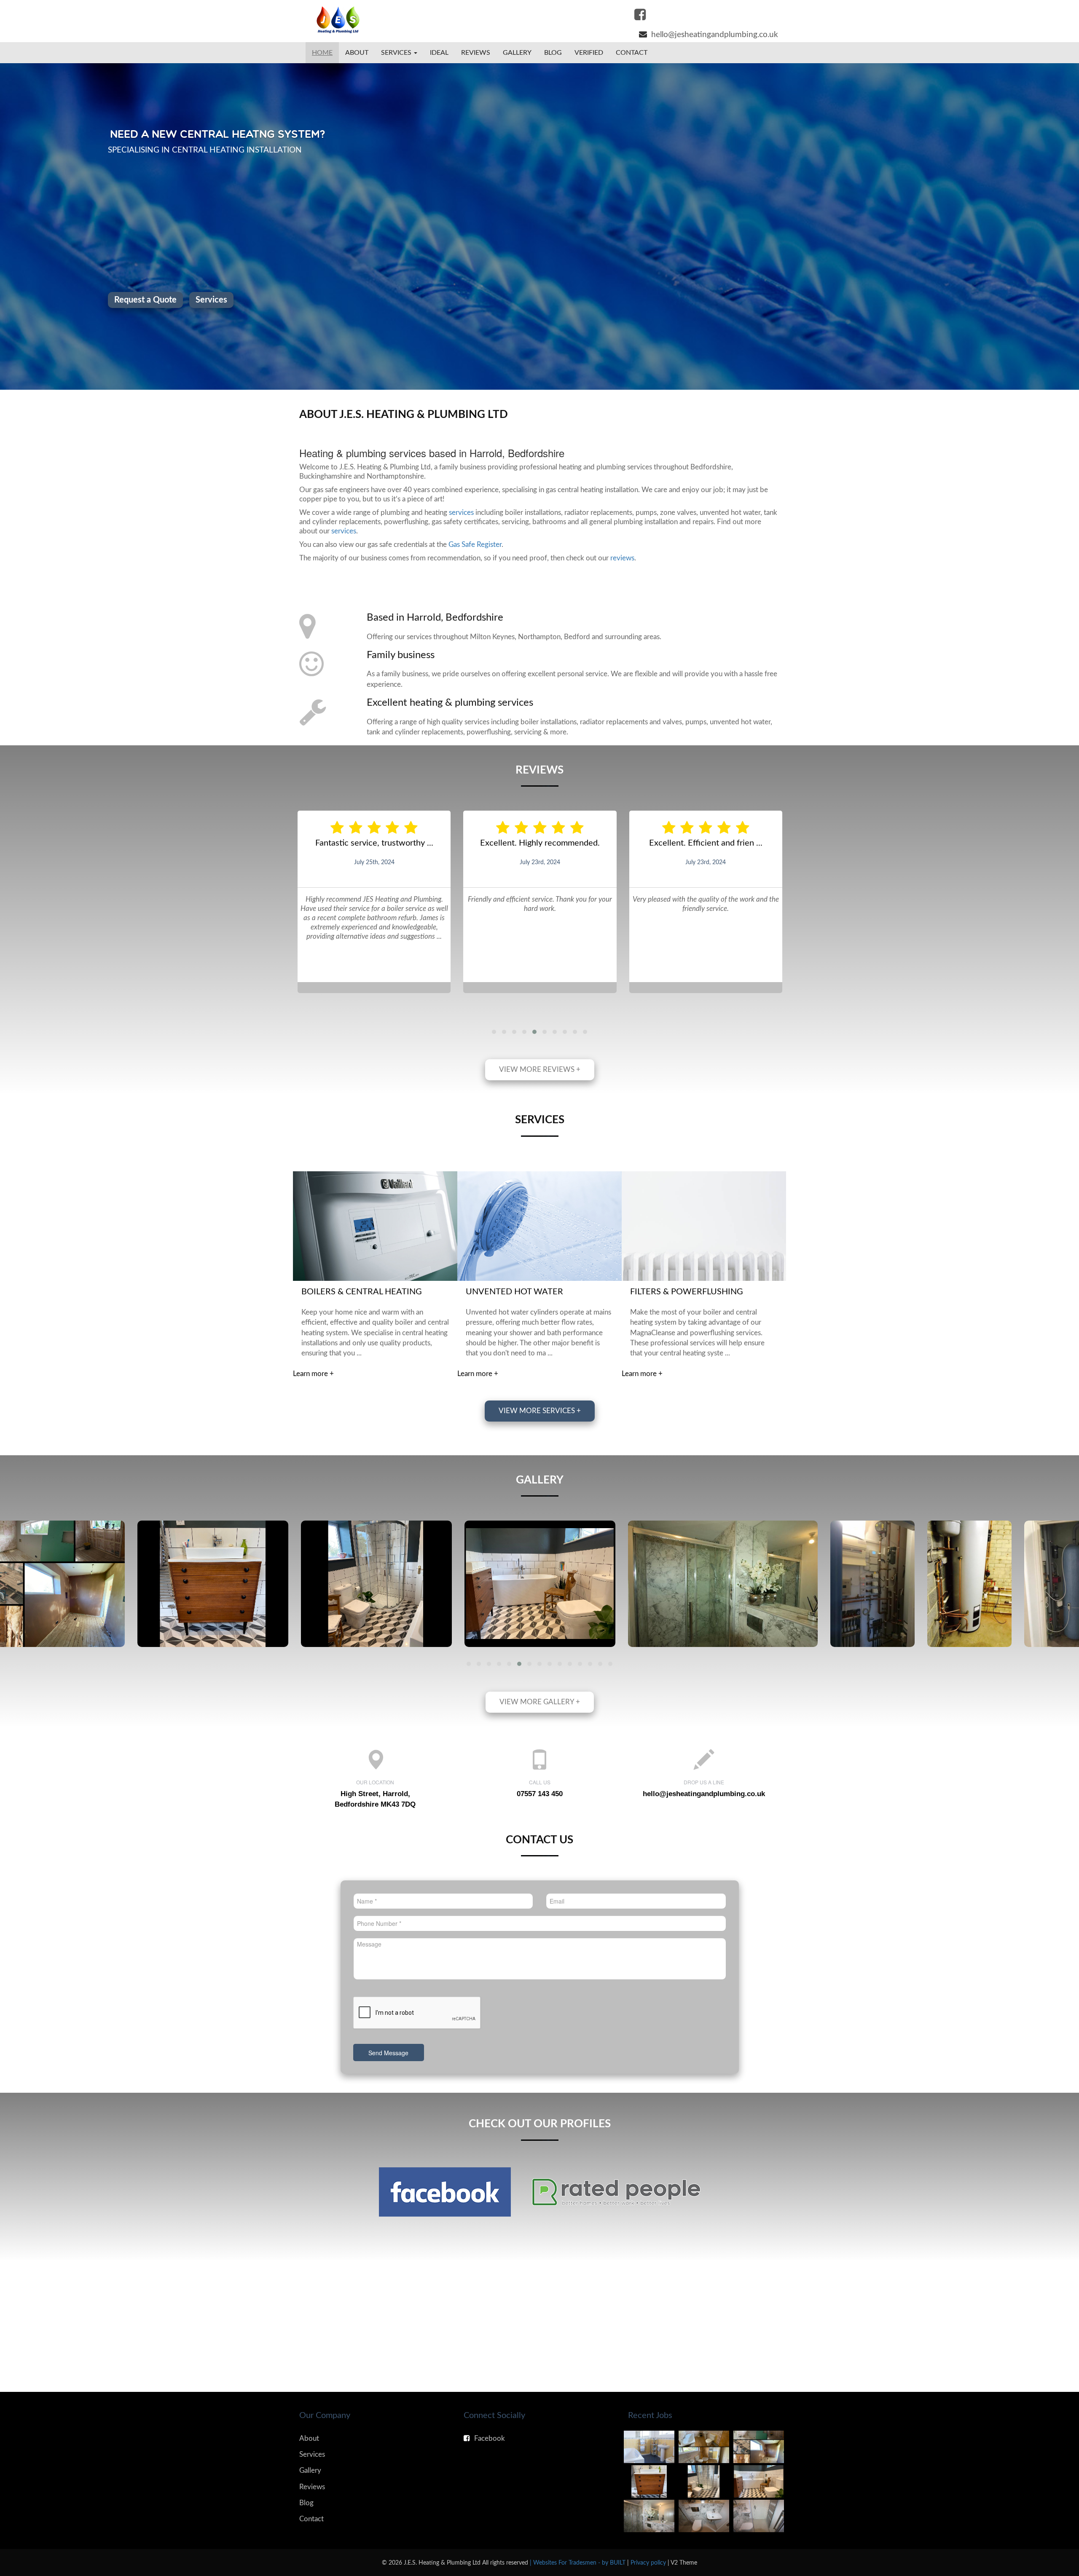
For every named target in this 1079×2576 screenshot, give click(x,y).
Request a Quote (934, 300)
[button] (494, 1032)
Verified (589, 53)
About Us (866, 300)
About (357, 53)
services (461, 513)
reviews (622, 558)
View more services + (540, 1411)
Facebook (490, 2438)
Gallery (517, 53)
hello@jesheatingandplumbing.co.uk (704, 1794)
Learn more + (313, 1374)
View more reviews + (540, 1070)
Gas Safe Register (475, 545)
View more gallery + (540, 1702)
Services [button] (397, 53)
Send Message (388, 2053)
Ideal (439, 53)
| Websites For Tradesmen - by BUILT (578, 2563)
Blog (553, 53)
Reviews (476, 53)
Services (312, 2454)
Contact (632, 53)
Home (322, 53)
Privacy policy (649, 2563)
